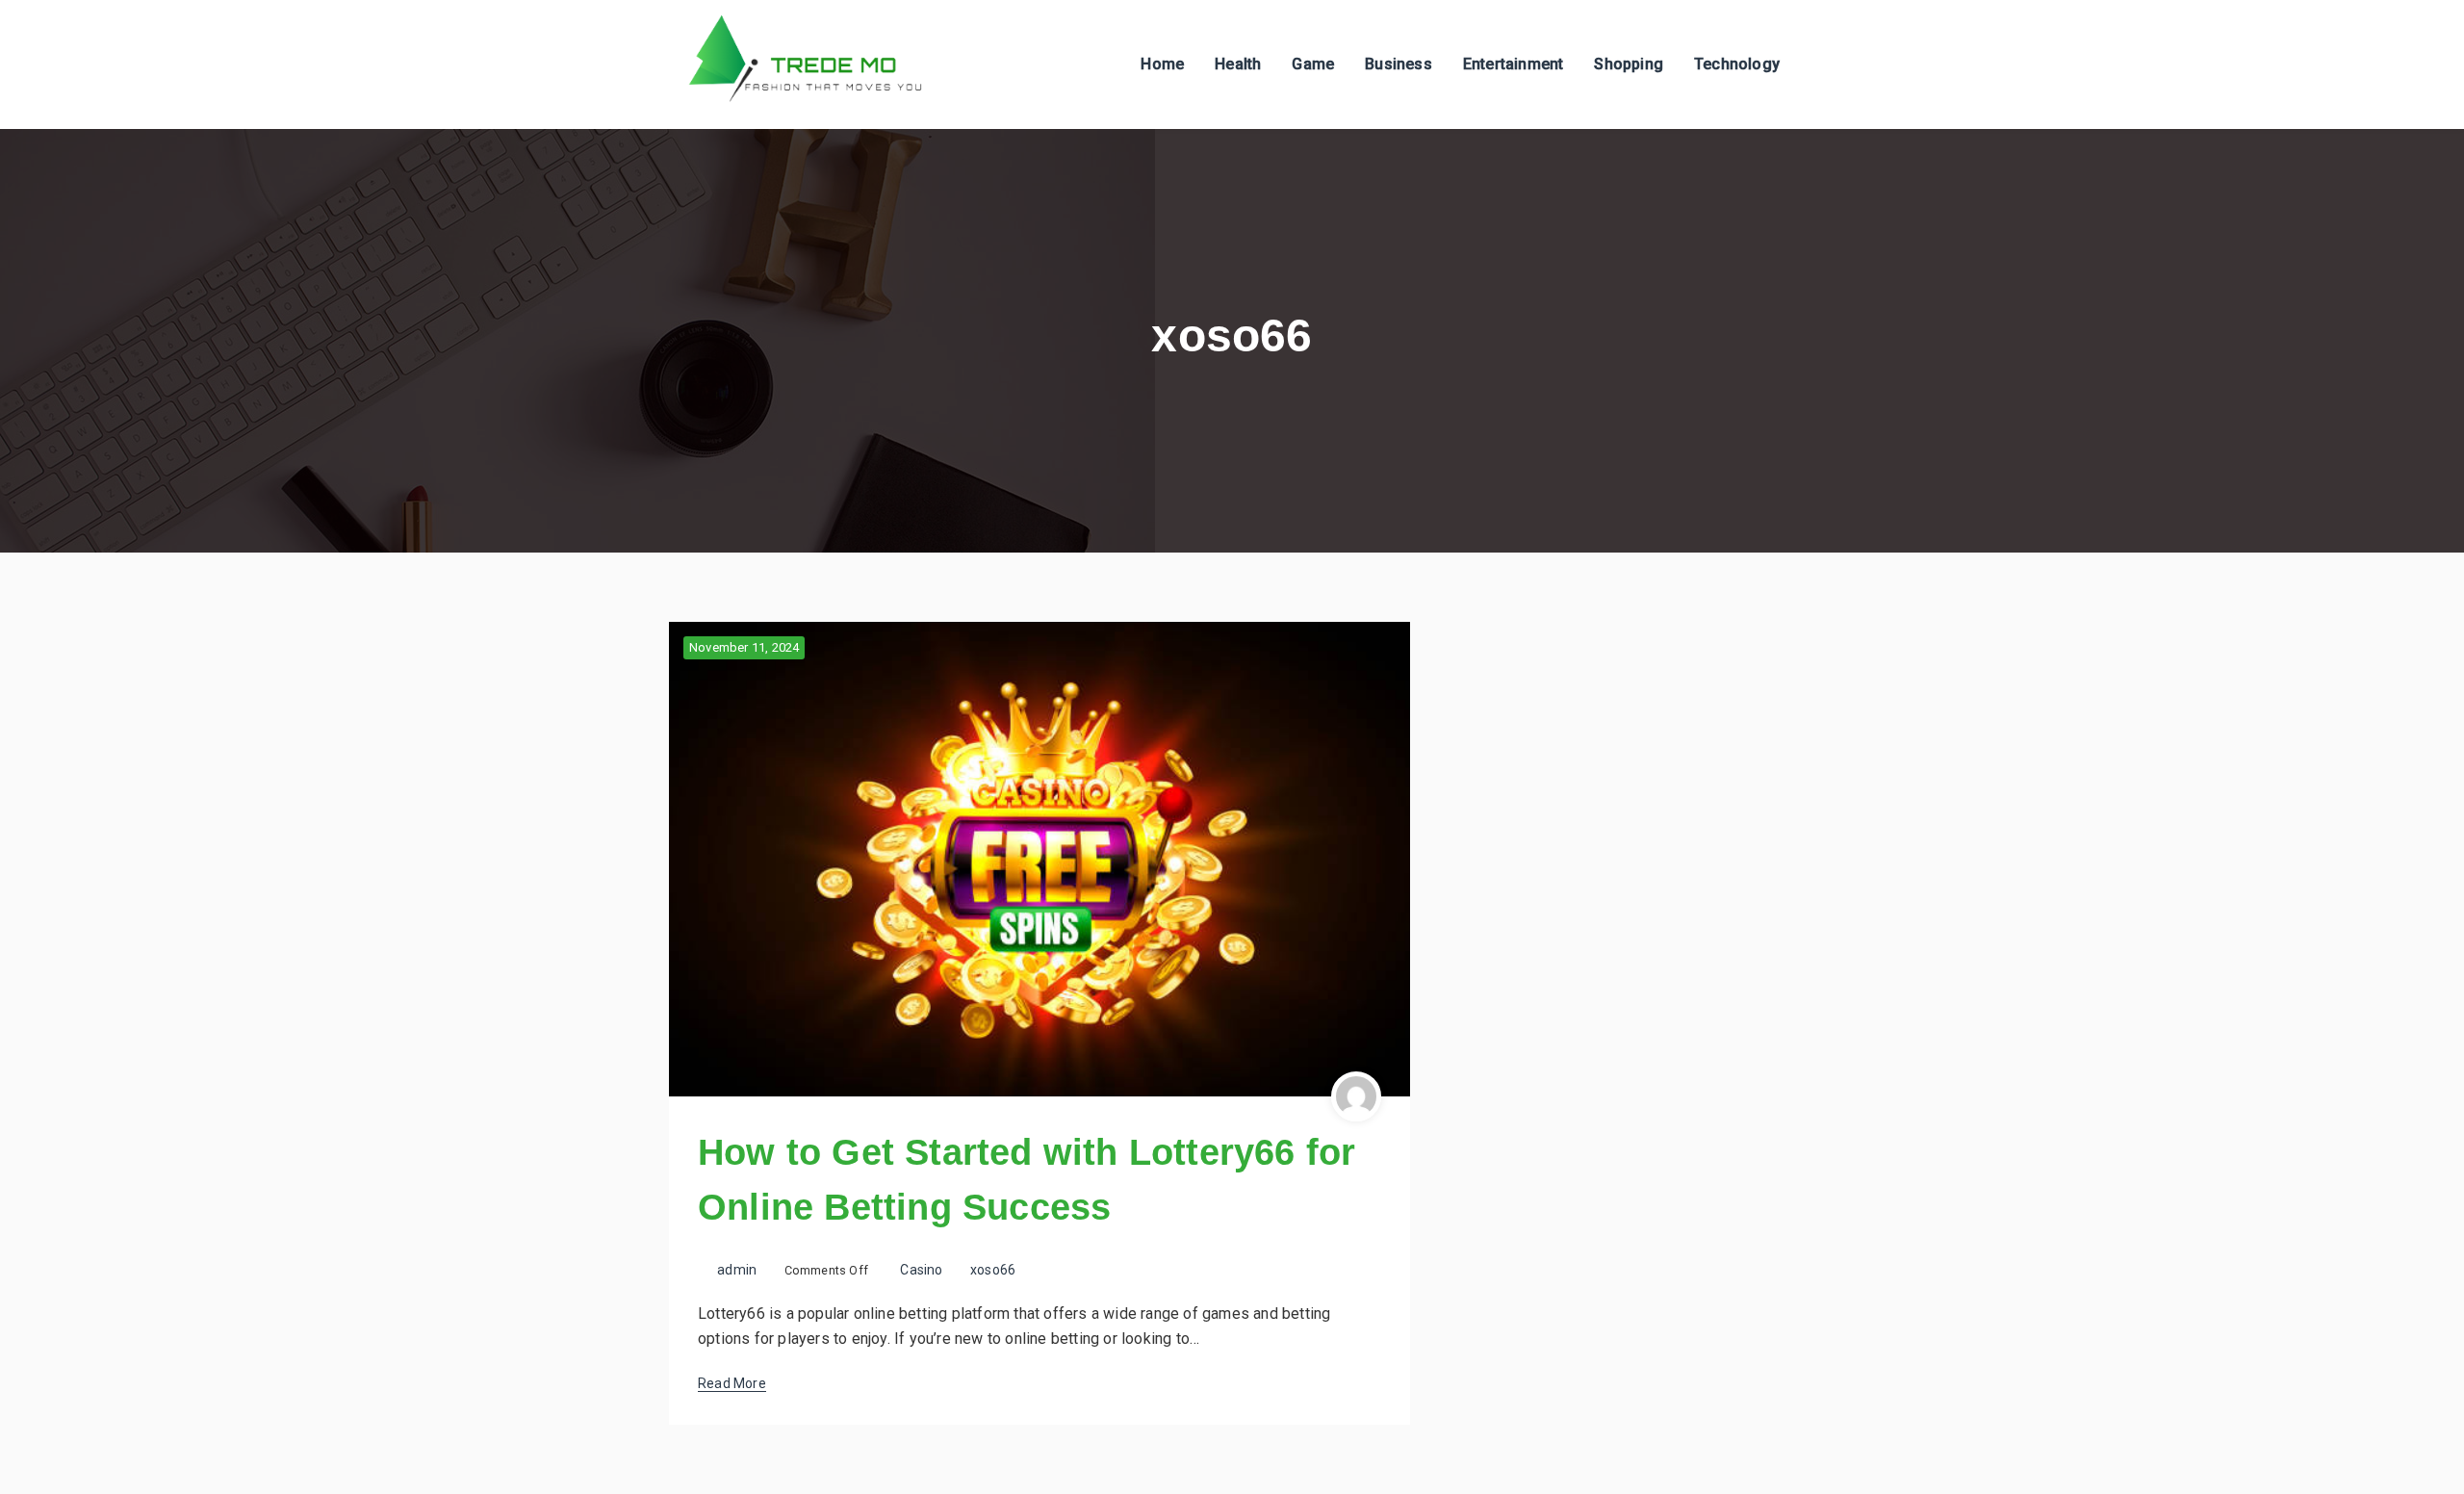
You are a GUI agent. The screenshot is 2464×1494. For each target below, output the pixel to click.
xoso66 (993, 1270)
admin (737, 1270)
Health (1238, 64)
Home (1162, 64)
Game (1313, 64)
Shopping (1629, 64)
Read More (732, 1383)
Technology (1737, 64)
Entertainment (1514, 64)
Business (1399, 64)
